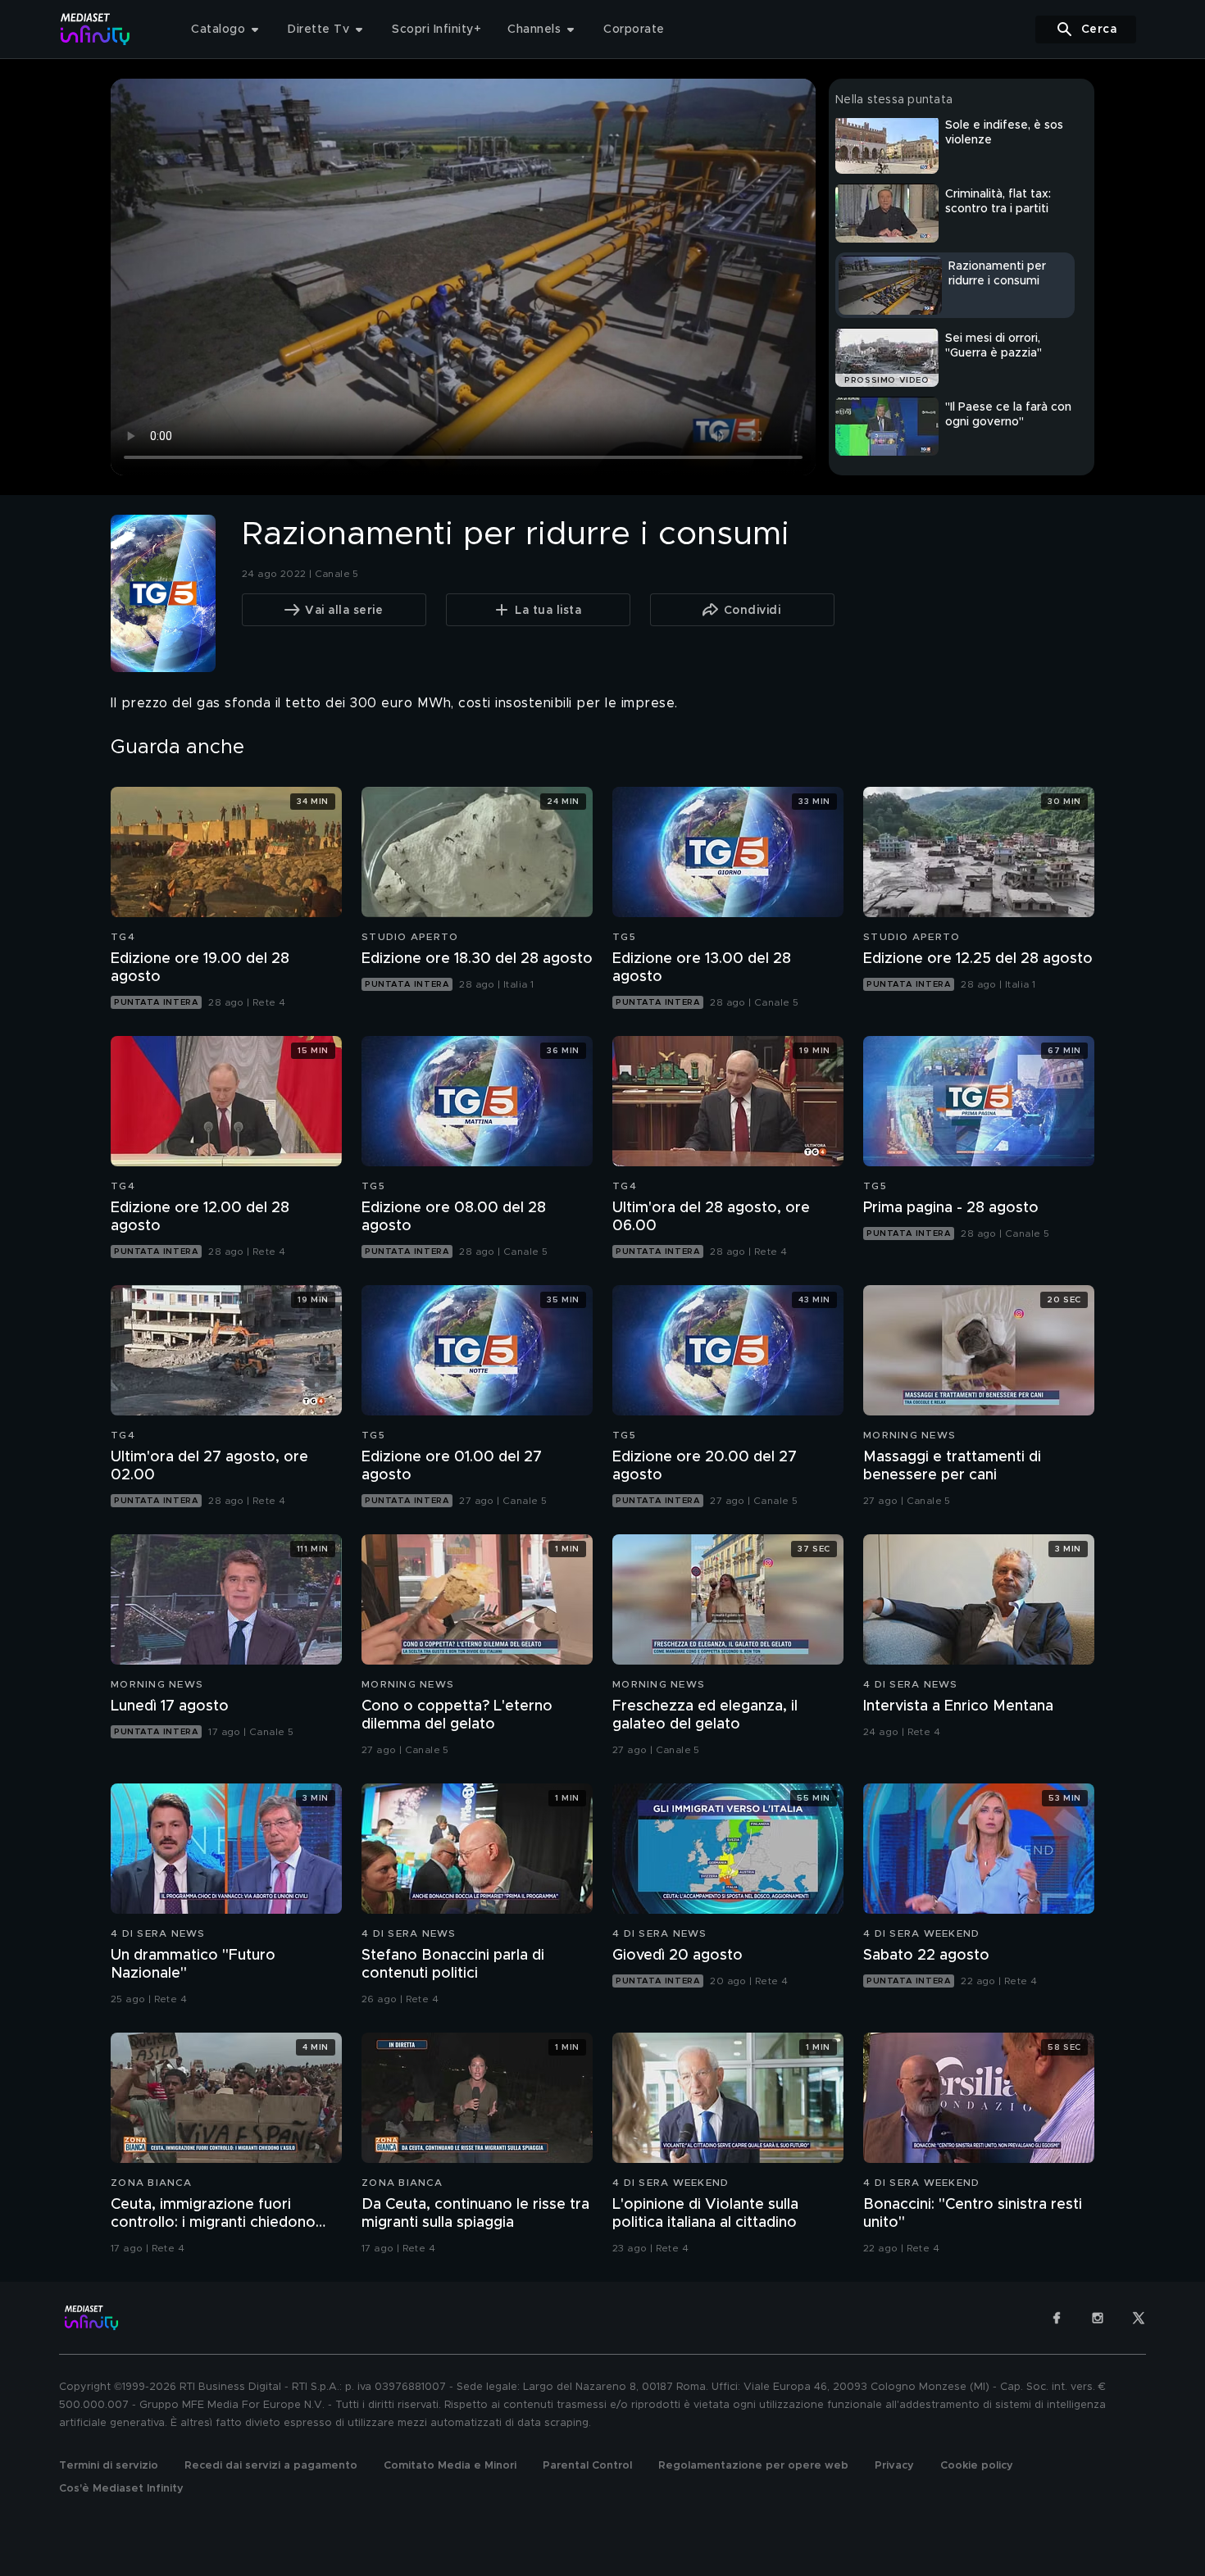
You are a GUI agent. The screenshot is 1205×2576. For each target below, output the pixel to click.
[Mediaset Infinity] (95, 29)
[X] (1139, 2318)
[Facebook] (1057, 2318)
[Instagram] (1098, 2318)
